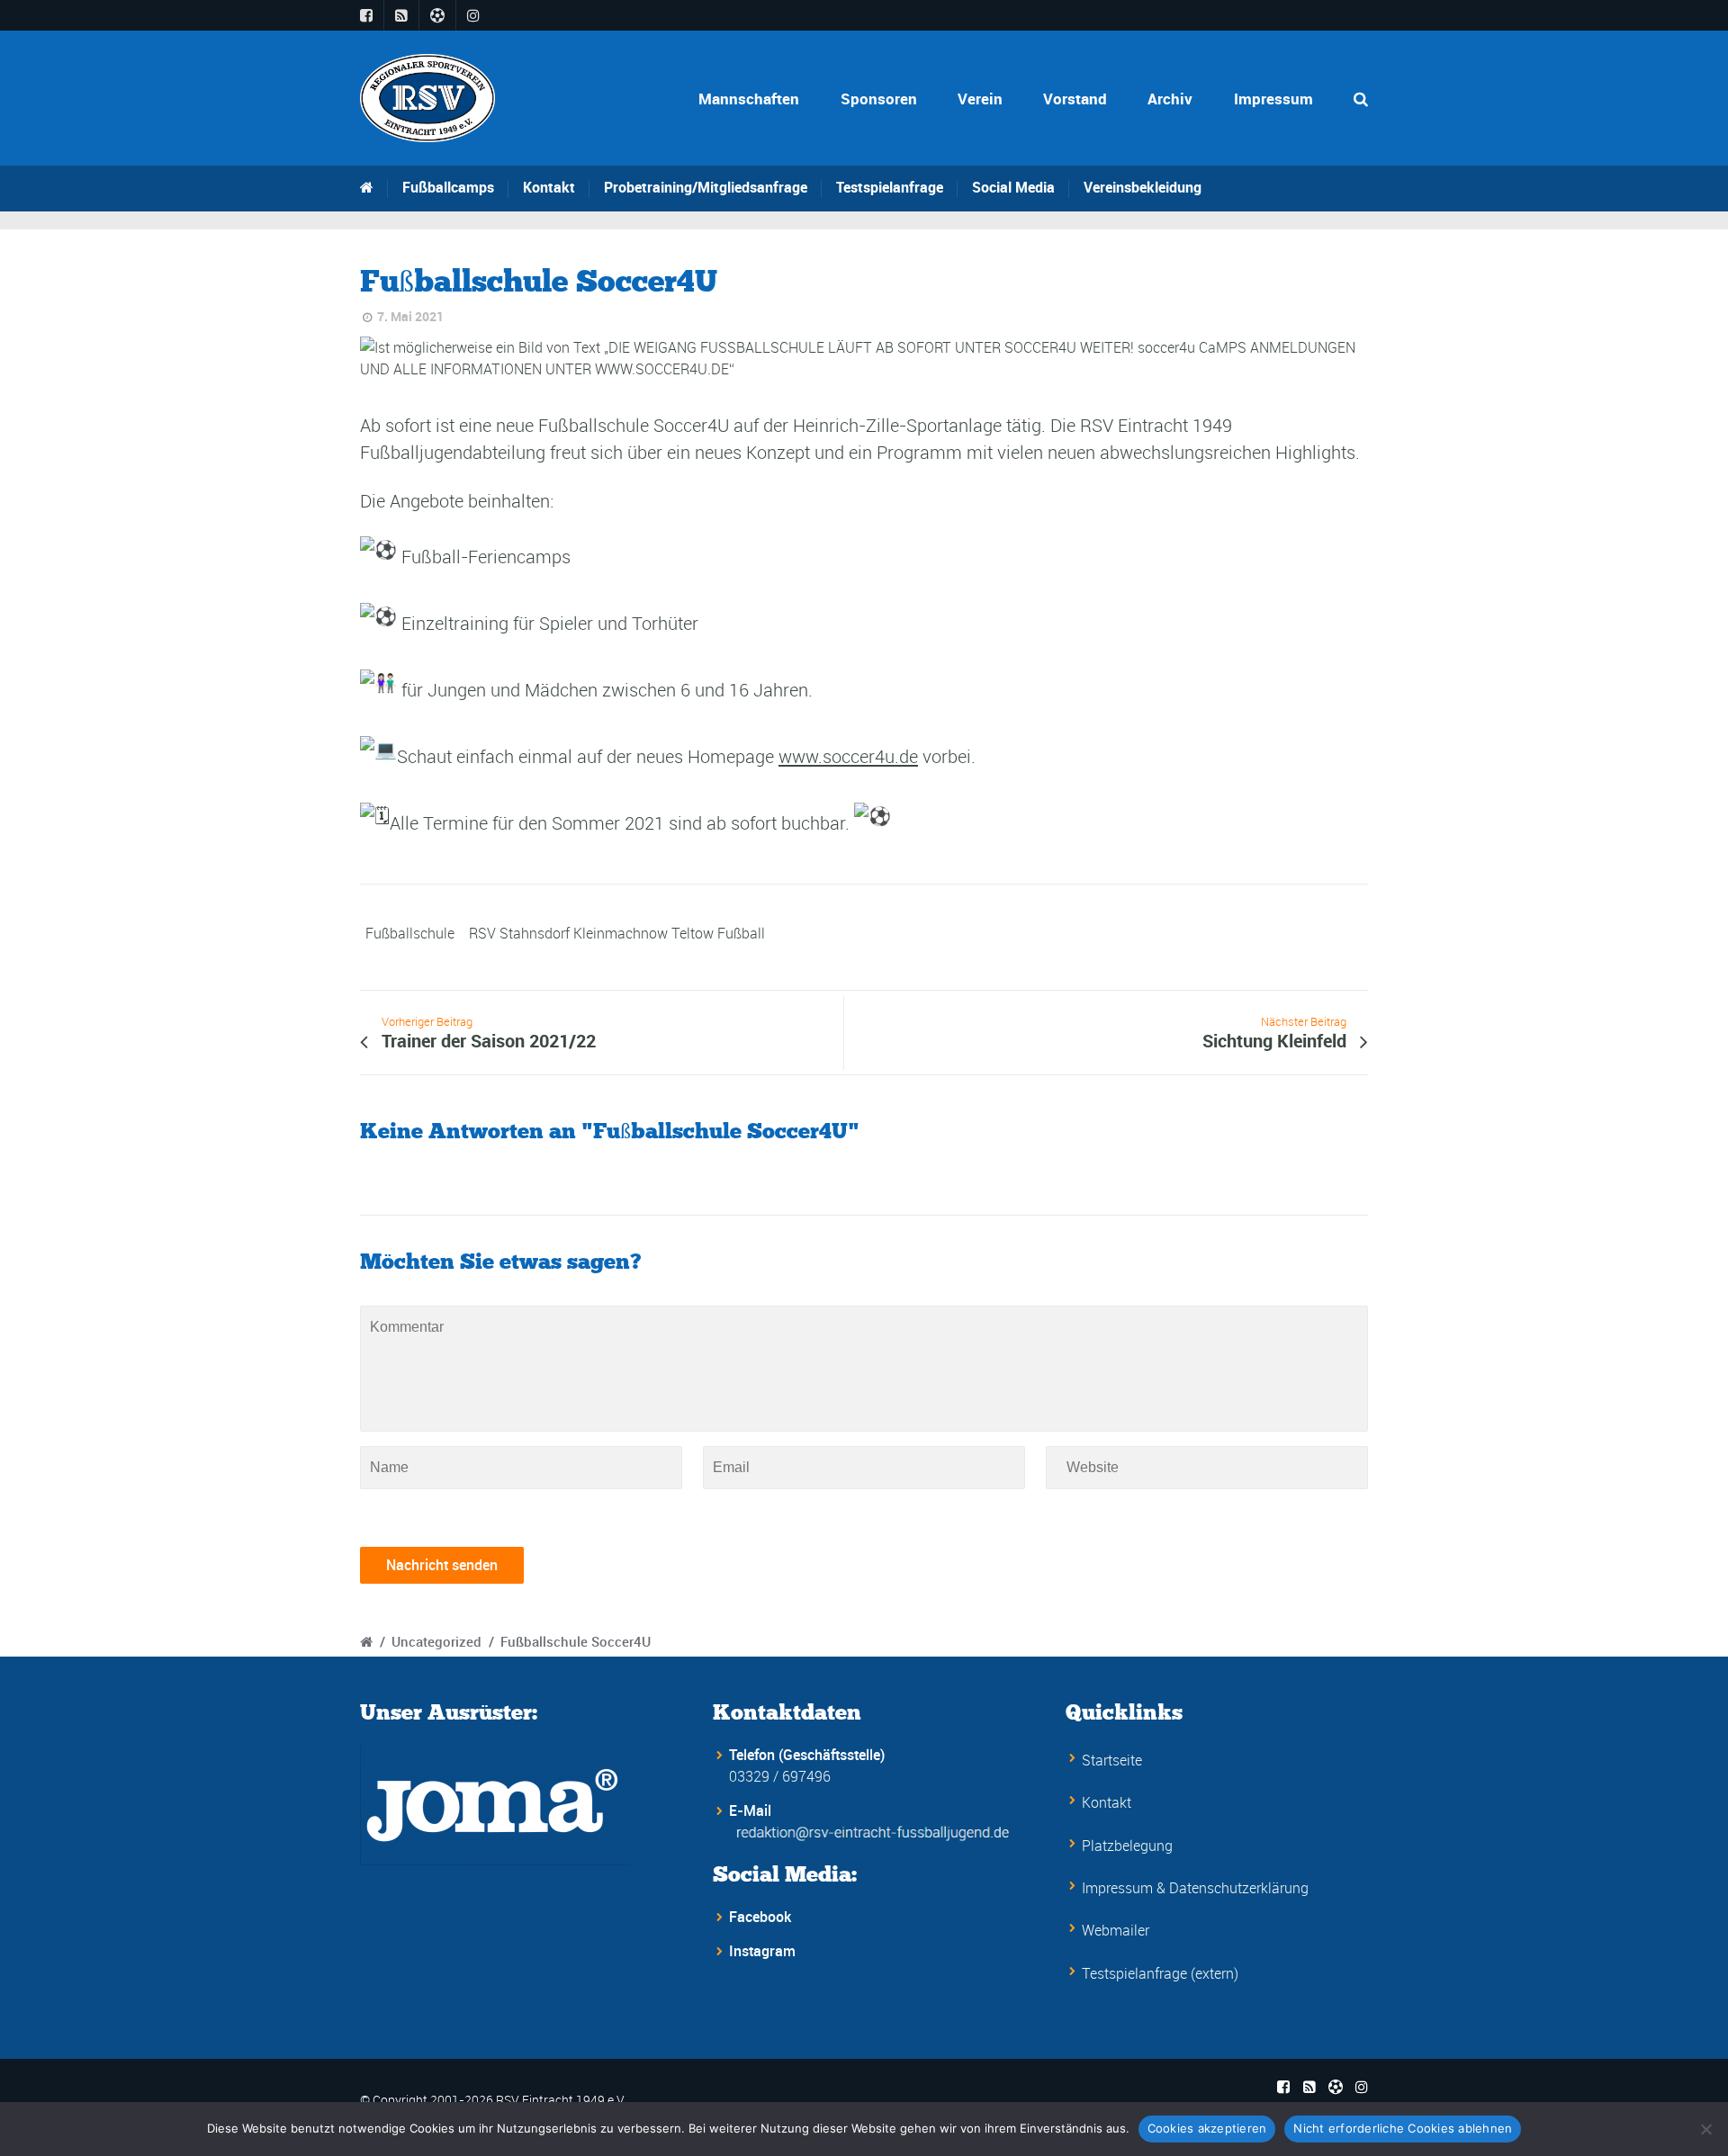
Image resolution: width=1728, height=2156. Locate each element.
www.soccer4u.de (848, 757)
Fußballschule (410, 933)
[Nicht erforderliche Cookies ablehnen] (1705, 2129)
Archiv (1170, 99)
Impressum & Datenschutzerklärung (1195, 1888)
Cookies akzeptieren (1207, 2128)
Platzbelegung (1127, 1846)
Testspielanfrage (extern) (1160, 1973)
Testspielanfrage (890, 187)
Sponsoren (879, 99)
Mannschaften (749, 99)
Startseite (1112, 1760)
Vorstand (1075, 99)
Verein (980, 99)
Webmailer (1116, 1930)
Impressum (1273, 99)
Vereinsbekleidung (1143, 187)
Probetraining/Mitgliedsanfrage (706, 187)
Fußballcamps (448, 187)
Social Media (1013, 187)
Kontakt (549, 187)
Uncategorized (436, 1641)
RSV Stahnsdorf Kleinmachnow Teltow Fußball (617, 933)
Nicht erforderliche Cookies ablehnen (1403, 2128)
